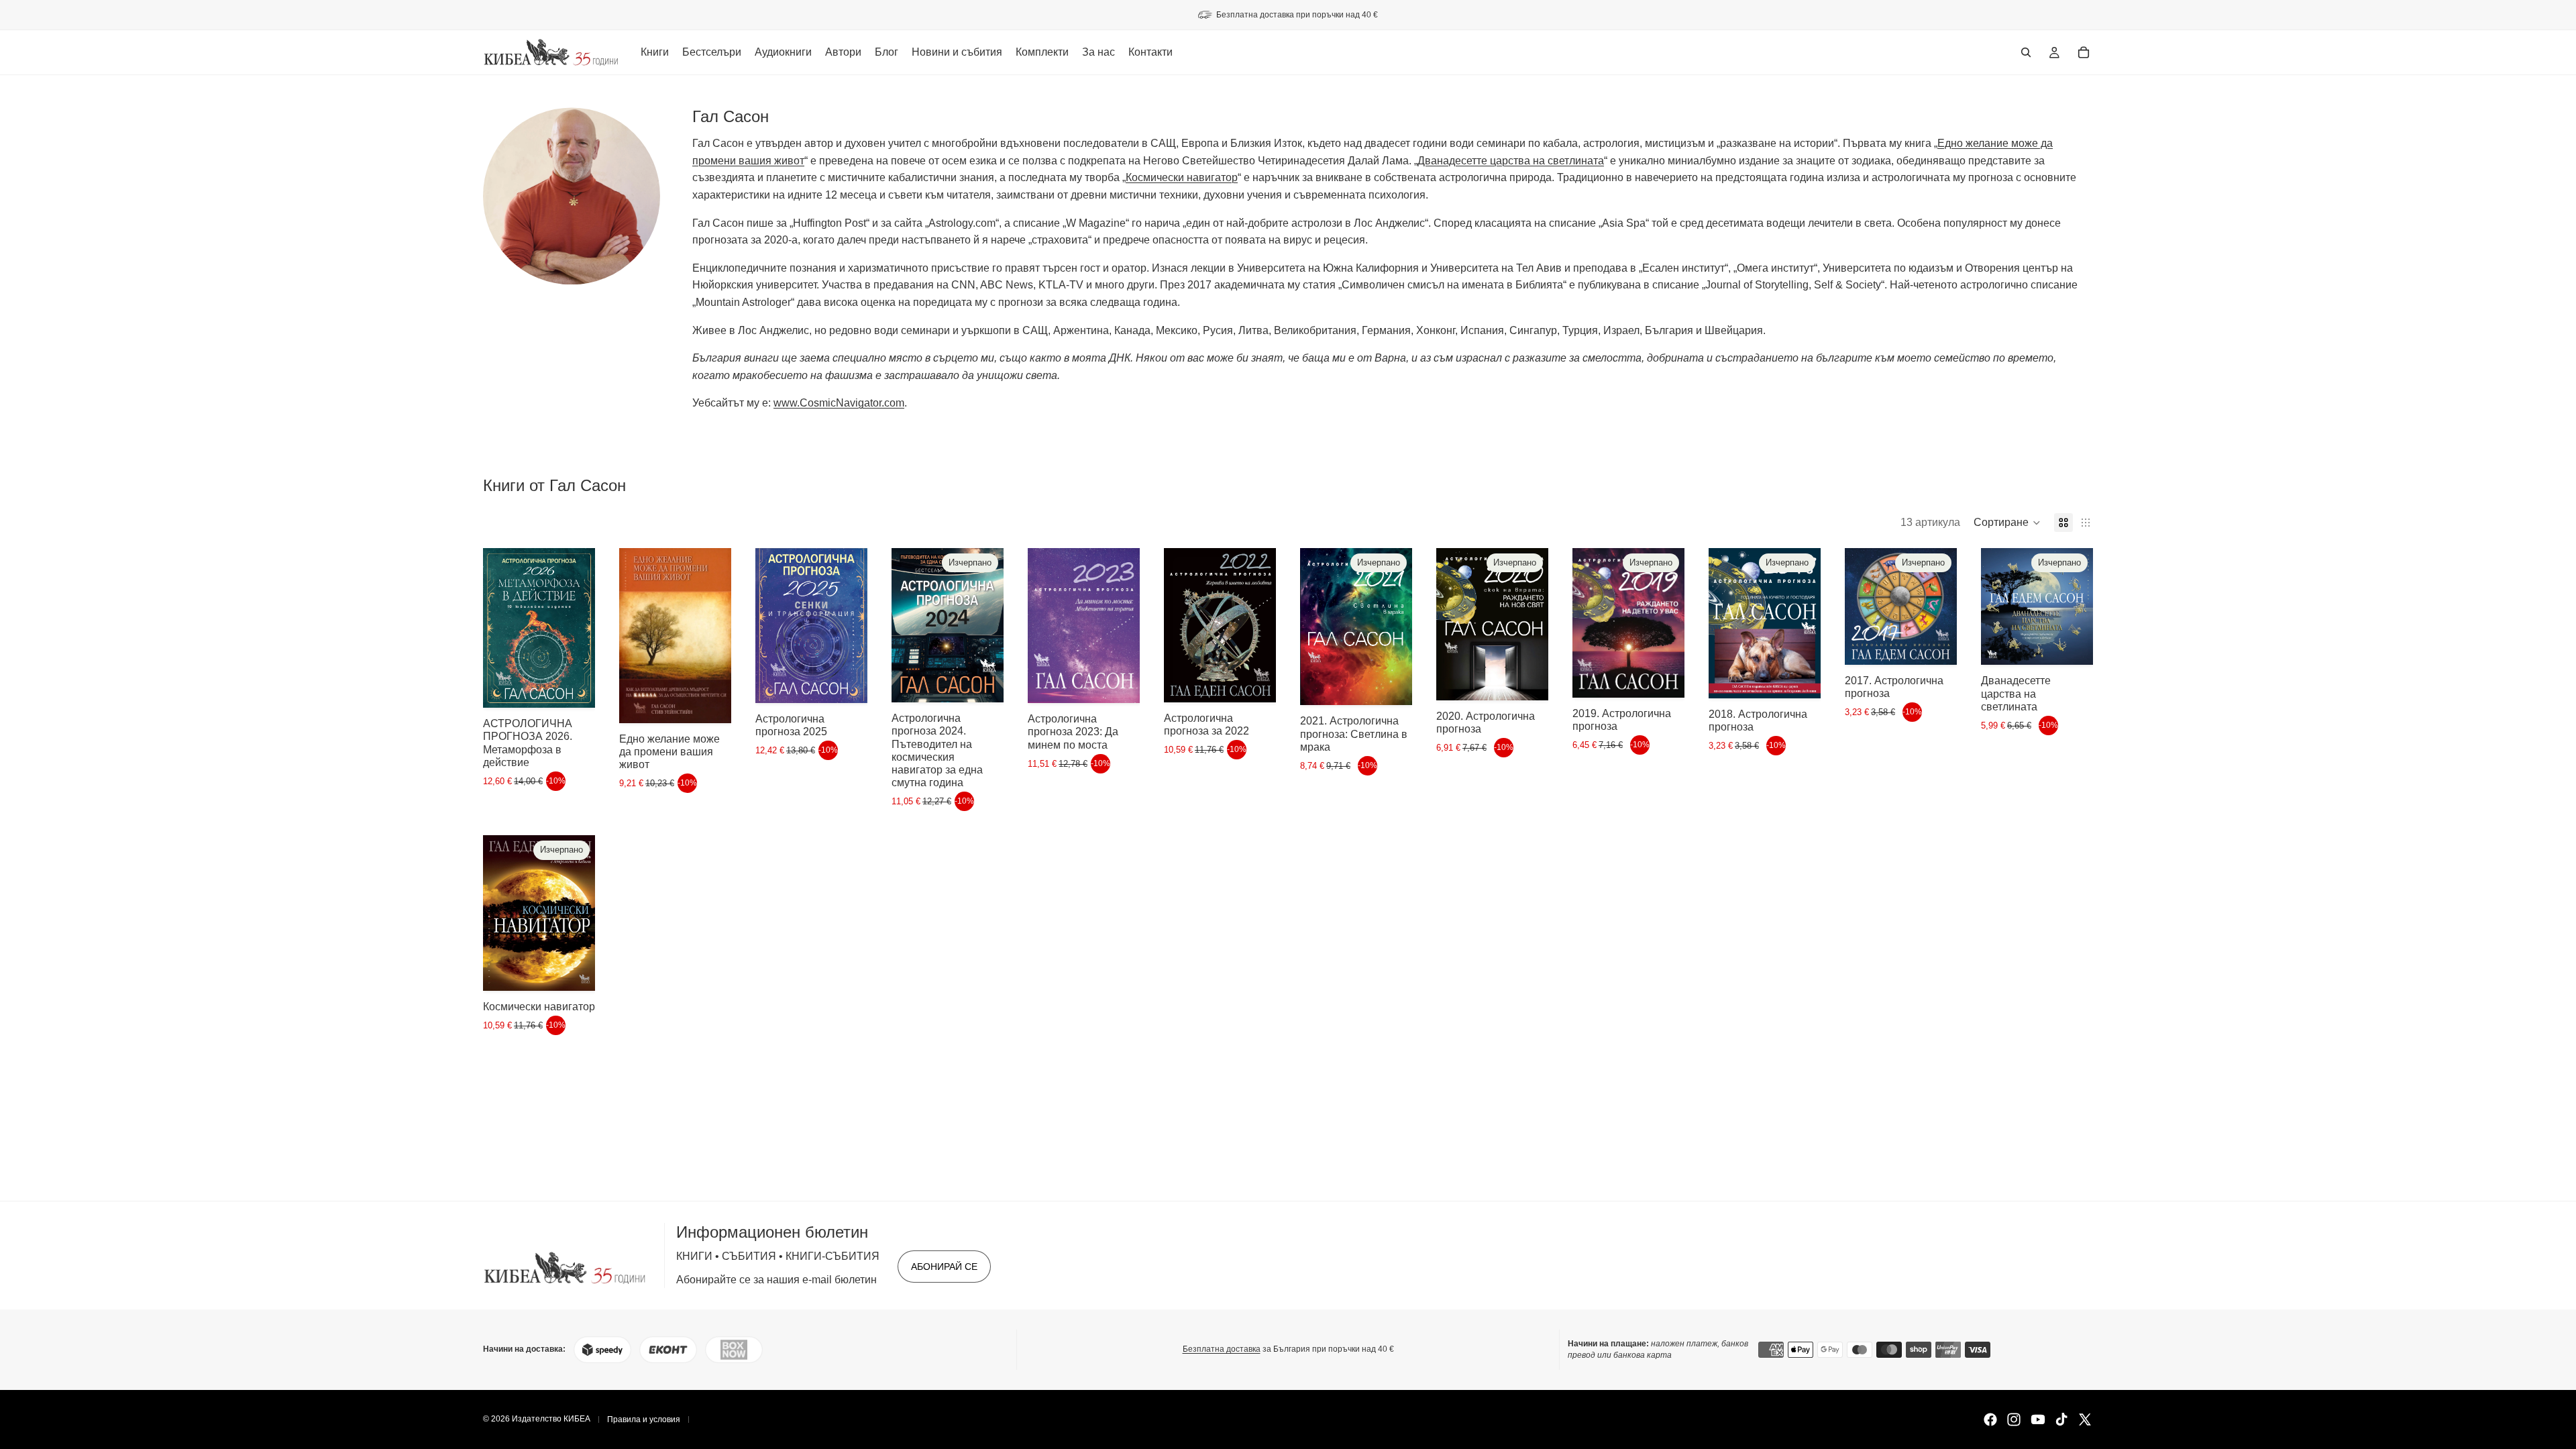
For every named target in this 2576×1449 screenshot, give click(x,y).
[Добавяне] (574, 687)
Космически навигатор (1182, 177)
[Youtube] (2038, 1419)
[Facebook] (1990, 1419)
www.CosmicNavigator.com (839, 403)
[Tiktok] (2061, 1419)
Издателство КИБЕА (551, 1419)
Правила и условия (644, 1419)
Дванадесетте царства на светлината (1511, 161)
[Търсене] (2026, 52)
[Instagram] (2014, 1419)
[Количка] (2084, 52)
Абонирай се (944, 1267)
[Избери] (710, 702)
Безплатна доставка (1222, 1350)
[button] (2007, 523)
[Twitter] (2085, 1419)
